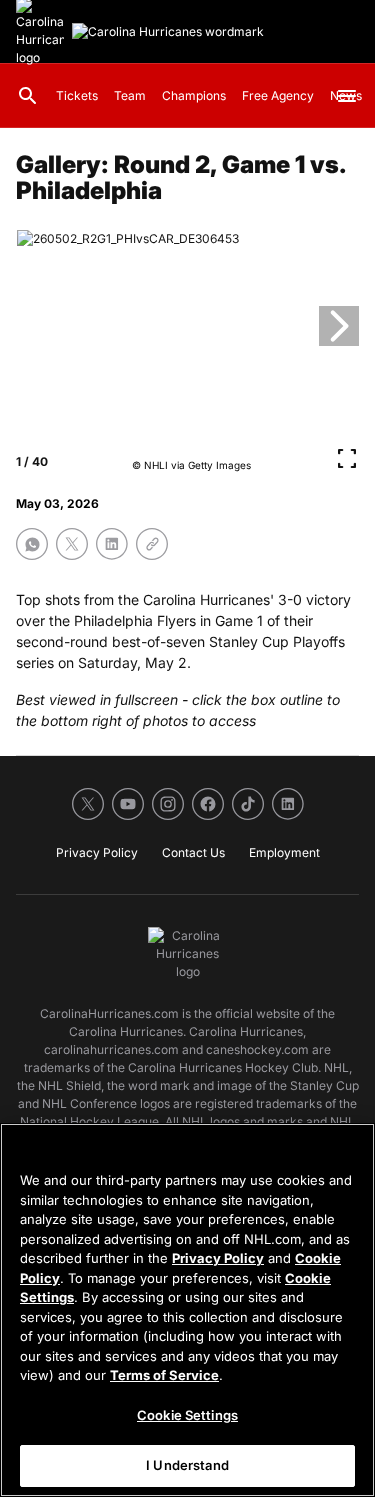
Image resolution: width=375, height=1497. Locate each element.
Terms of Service (164, 1375)
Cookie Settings (187, 1415)
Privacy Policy (218, 1258)
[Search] (28, 96)
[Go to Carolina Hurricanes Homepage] (168, 32)
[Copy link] (152, 544)
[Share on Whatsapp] (32, 544)
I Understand (187, 1465)
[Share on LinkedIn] (112, 544)
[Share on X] (72, 544)
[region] (187, 1310)
